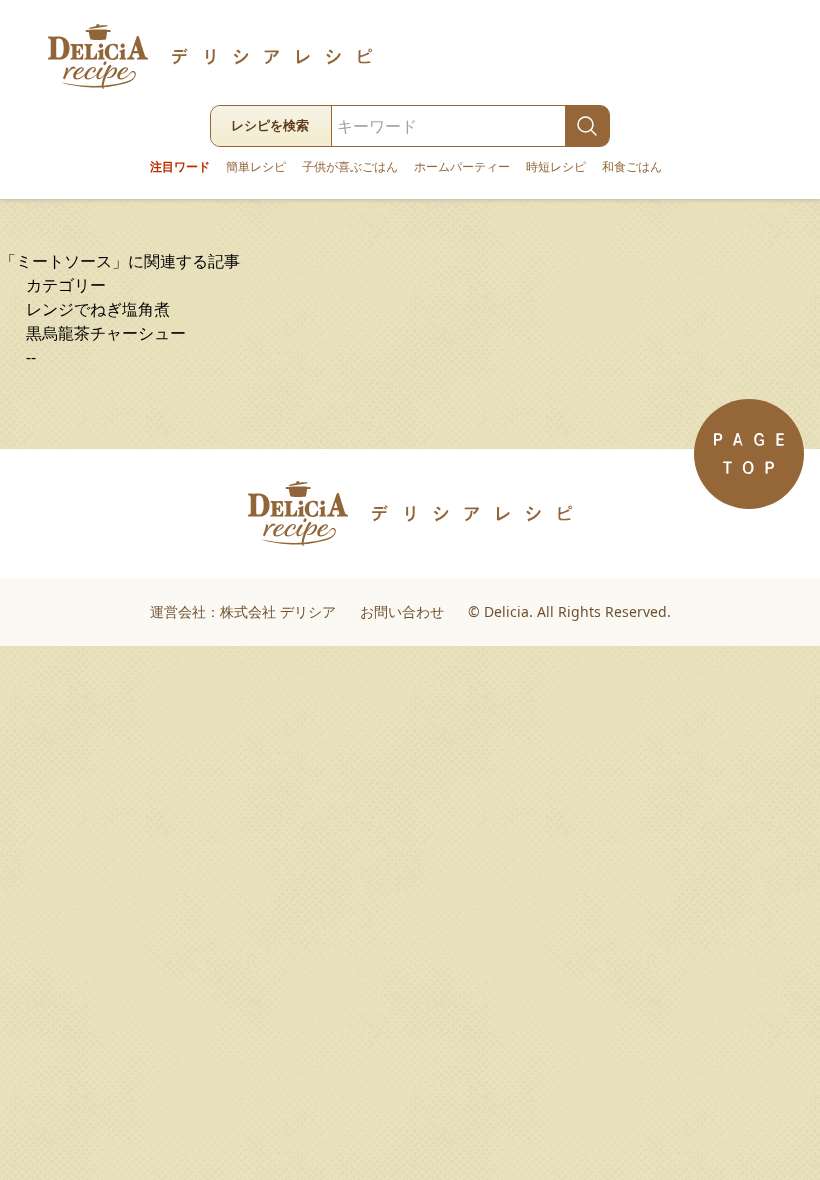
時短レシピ (556, 167)
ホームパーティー (462, 167)
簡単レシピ (256, 167)
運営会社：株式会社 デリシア (243, 611)
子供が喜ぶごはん (350, 167)
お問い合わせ (402, 611)
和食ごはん (632, 167)
